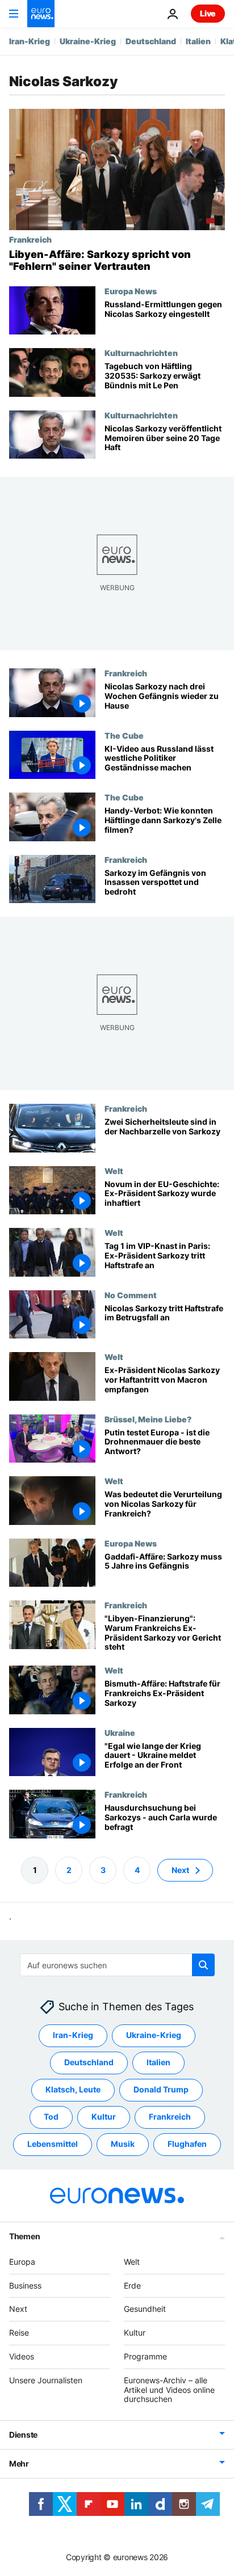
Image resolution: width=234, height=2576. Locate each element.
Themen (24, 2236)
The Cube (124, 735)
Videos (22, 2356)
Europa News (131, 291)
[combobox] (117, 1965)
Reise (19, 2333)
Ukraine (120, 1732)
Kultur (104, 2117)
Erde (132, 2285)
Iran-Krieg (30, 41)
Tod (51, 2117)
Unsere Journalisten (46, 2380)
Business (25, 2285)
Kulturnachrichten (141, 353)
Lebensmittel (53, 2144)
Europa (22, 2262)
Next (180, 1870)
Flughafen (187, 2144)
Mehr (19, 2463)
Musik (123, 2144)
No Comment (131, 1295)
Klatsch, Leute (73, 2089)
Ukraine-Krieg (88, 41)
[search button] (203, 1965)
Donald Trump (161, 2089)
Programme (145, 2356)
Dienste (23, 2435)
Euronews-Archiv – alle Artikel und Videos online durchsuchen (169, 2390)
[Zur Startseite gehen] (41, 14)
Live (208, 13)
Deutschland (151, 41)
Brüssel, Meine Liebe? (148, 1419)
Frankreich (30, 239)
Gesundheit (145, 2309)
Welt (114, 1171)
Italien (198, 41)
